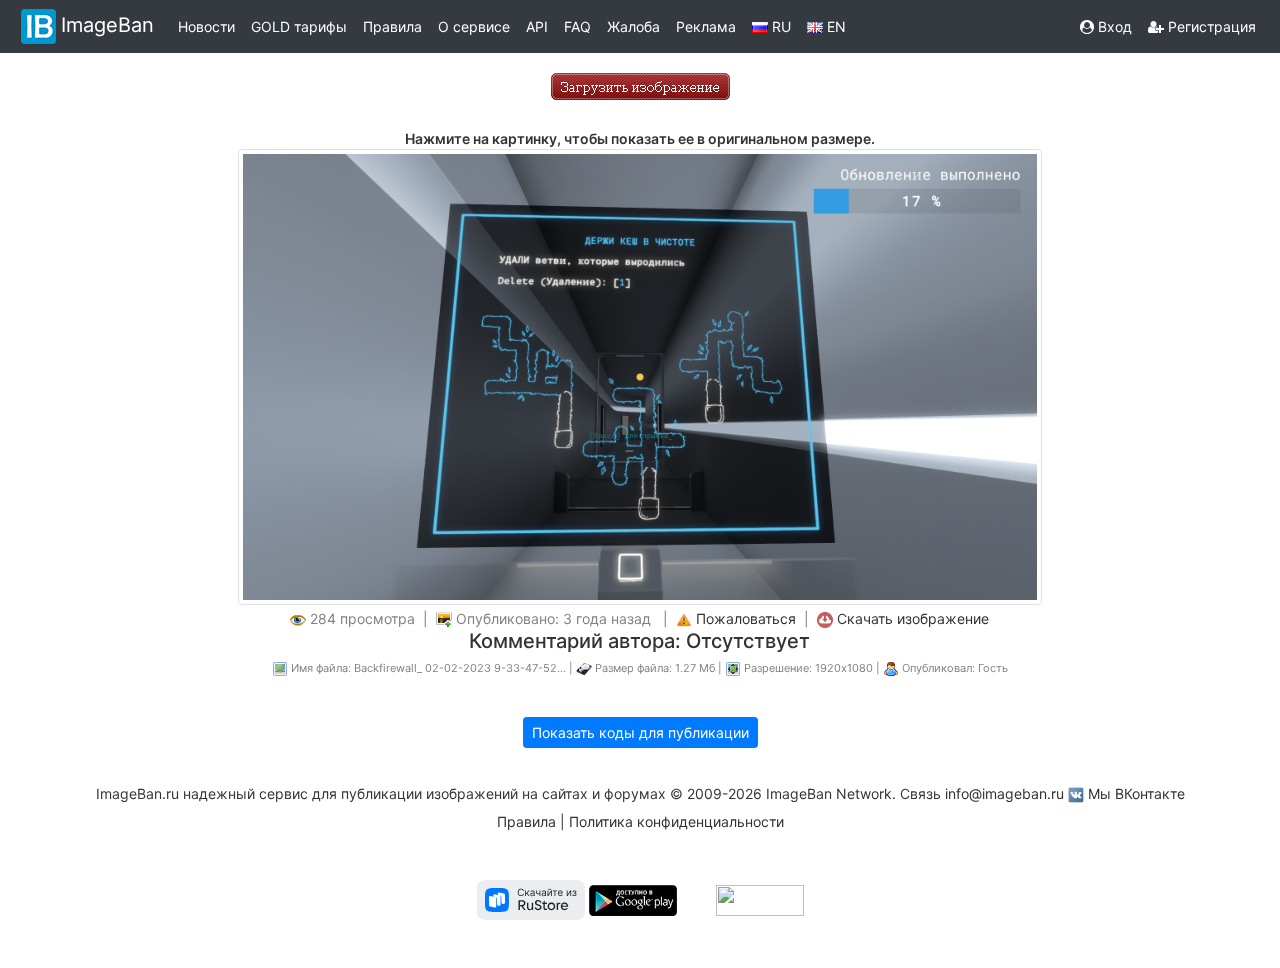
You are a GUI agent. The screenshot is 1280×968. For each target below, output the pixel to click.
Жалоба (633, 26)
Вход (1113, 26)
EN (834, 26)
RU (779, 26)
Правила (392, 26)
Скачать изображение (913, 618)
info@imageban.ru (1004, 793)
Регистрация (1210, 26)
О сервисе (474, 26)
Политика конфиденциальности (676, 821)
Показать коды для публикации (640, 732)
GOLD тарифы (299, 26)
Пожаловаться (746, 618)
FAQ (577, 26)
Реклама (706, 26)
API (537, 26)
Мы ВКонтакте (1136, 793)
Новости (206, 26)
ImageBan (107, 25)
